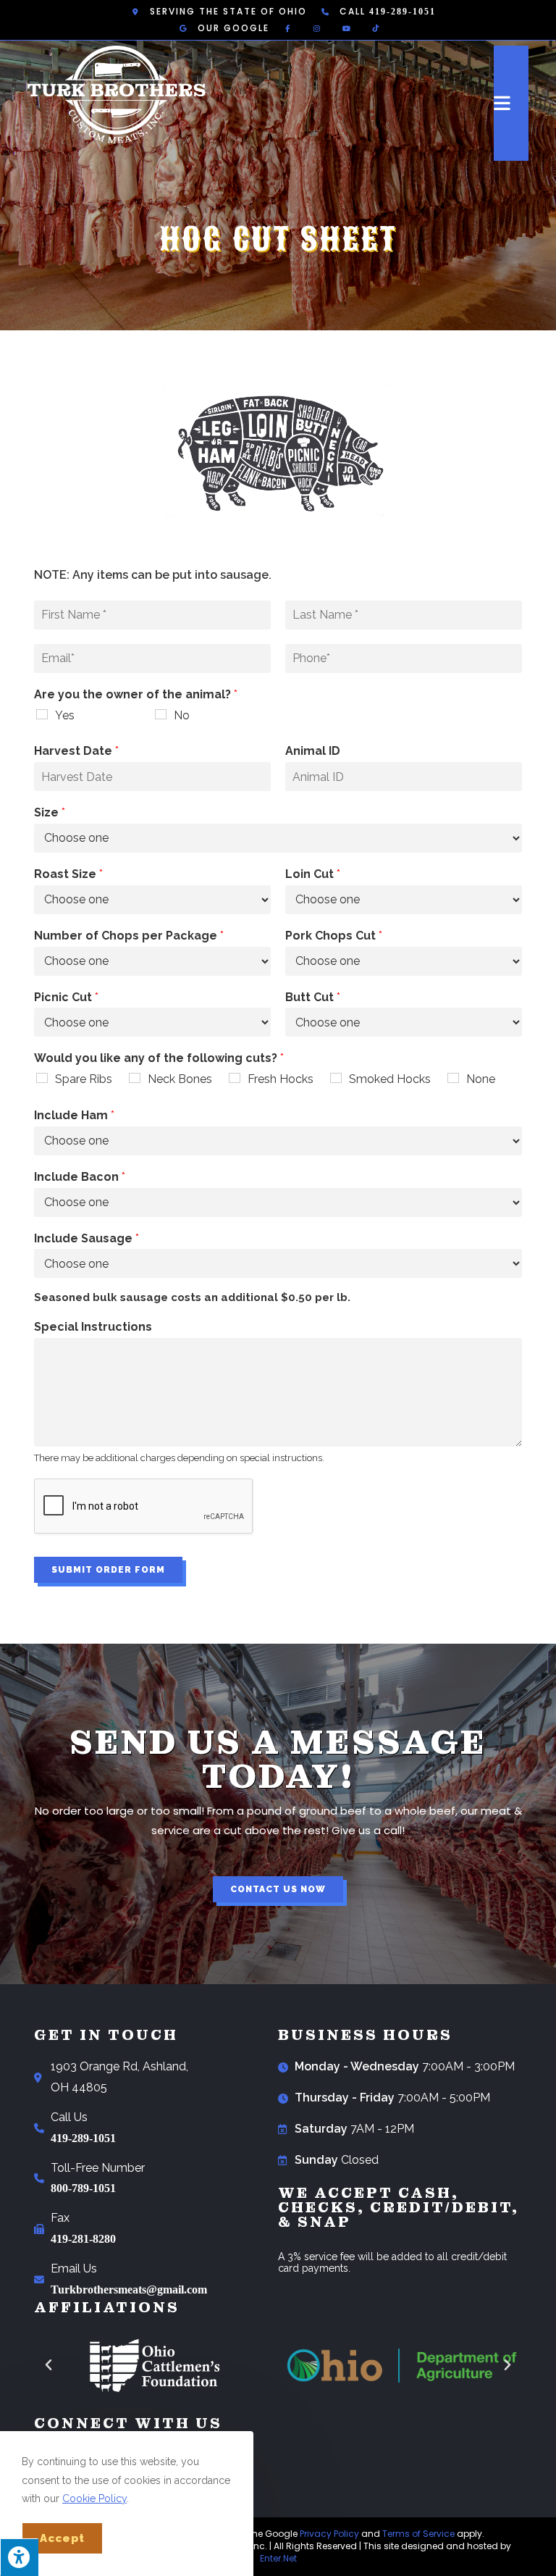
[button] (278, 1889)
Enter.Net (278, 2558)
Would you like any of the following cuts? (159, 1058)
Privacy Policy (329, 2534)
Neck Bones (180, 1079)
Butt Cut (313, 997)
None (481, 1079)
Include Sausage (87, 1238)
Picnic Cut (66, 997)
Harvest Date (76, 751)
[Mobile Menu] (511, 103)
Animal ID (313, 751)
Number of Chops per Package (129, 936)
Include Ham (74, 1115)
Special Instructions (93, 1327)
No (182, 715)
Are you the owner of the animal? (136, 694)
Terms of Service (418, 2534)
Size (50, 812)
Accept (62, 2538)
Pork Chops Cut (334, 936)
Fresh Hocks (281, 1079)
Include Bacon (80, 1177)
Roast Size (68, 874)
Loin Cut (313, 874)
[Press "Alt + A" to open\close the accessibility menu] (19, 2557)
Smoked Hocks (390, 1079)
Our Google (233, 28)
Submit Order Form (108, 1570)
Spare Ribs (84, 1079)
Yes (65, 715)
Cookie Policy (94, 2498)
